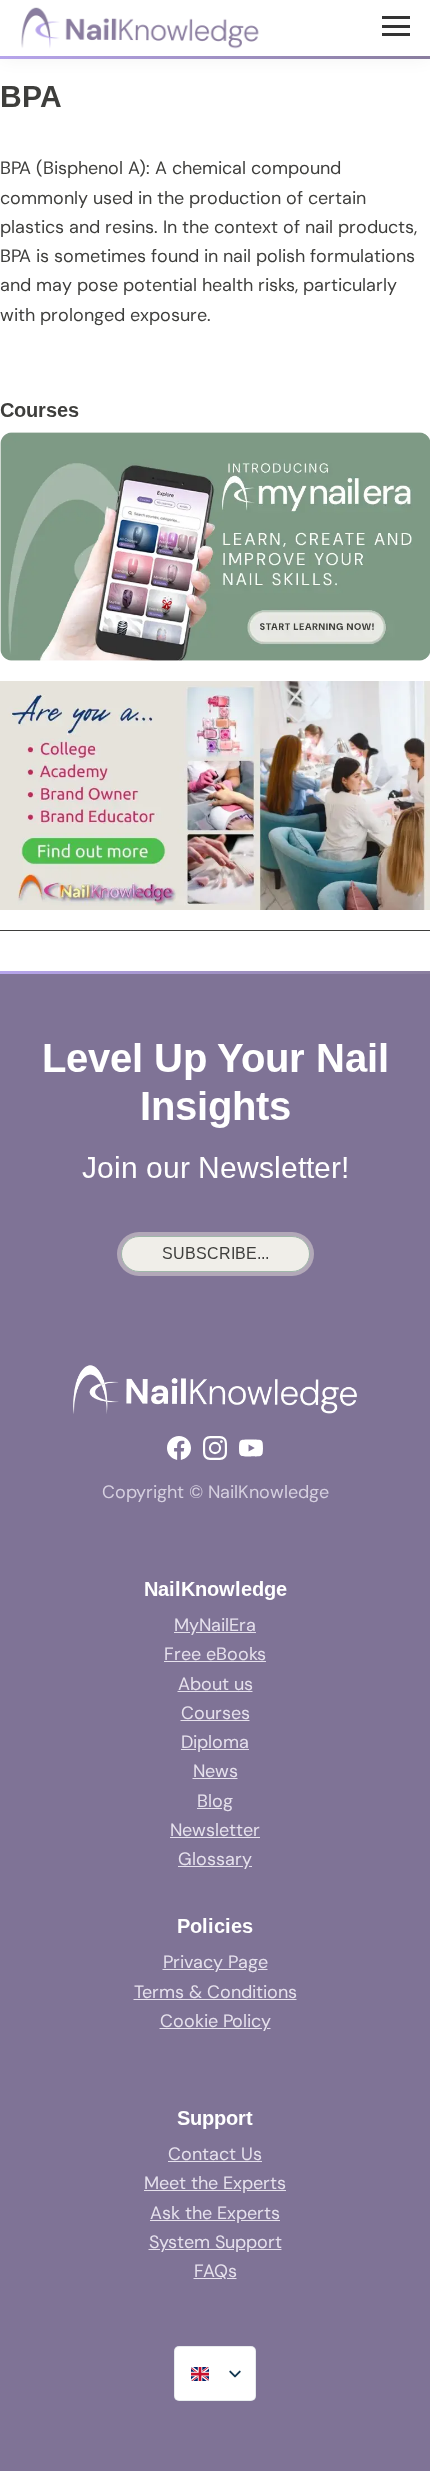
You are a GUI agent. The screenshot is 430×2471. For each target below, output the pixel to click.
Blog (215, 1801)
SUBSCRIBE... (215, 1253)
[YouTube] (251, 1448)
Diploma (215, 1742)
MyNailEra (215, 1625)
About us (215, 1684)
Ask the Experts (215, 2213)
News (215, 1771)
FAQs (215, 2271)
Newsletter (215, 1830)
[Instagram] (215, 1448)
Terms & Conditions (215, 1992)
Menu (398, 25)
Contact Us (215, 2154)
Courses (215, 1713)
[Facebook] (179, 1448)
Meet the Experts (215, 2183)
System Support (215, 2242)
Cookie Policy (215, 2021)
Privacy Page (215, 1962)
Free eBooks (215, 1654)
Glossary (215, 1859)
